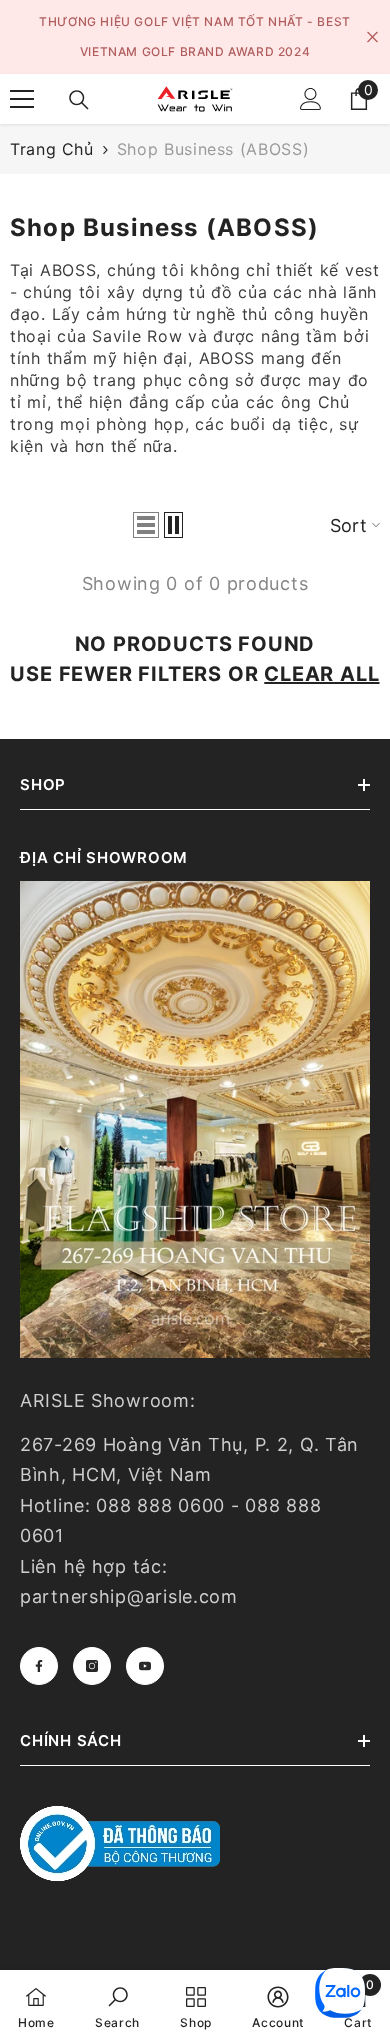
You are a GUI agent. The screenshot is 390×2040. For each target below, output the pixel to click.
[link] (117, 2005)
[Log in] (311, 99)
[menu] (22, 99)
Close (372, 37)
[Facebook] (39, 1666)
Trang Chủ (52, 149)
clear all (321, 674)
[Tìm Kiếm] (79, 100)
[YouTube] (145, 1666)
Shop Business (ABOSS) (213, 149)
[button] (146, 525)
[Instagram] (92, 1666)
